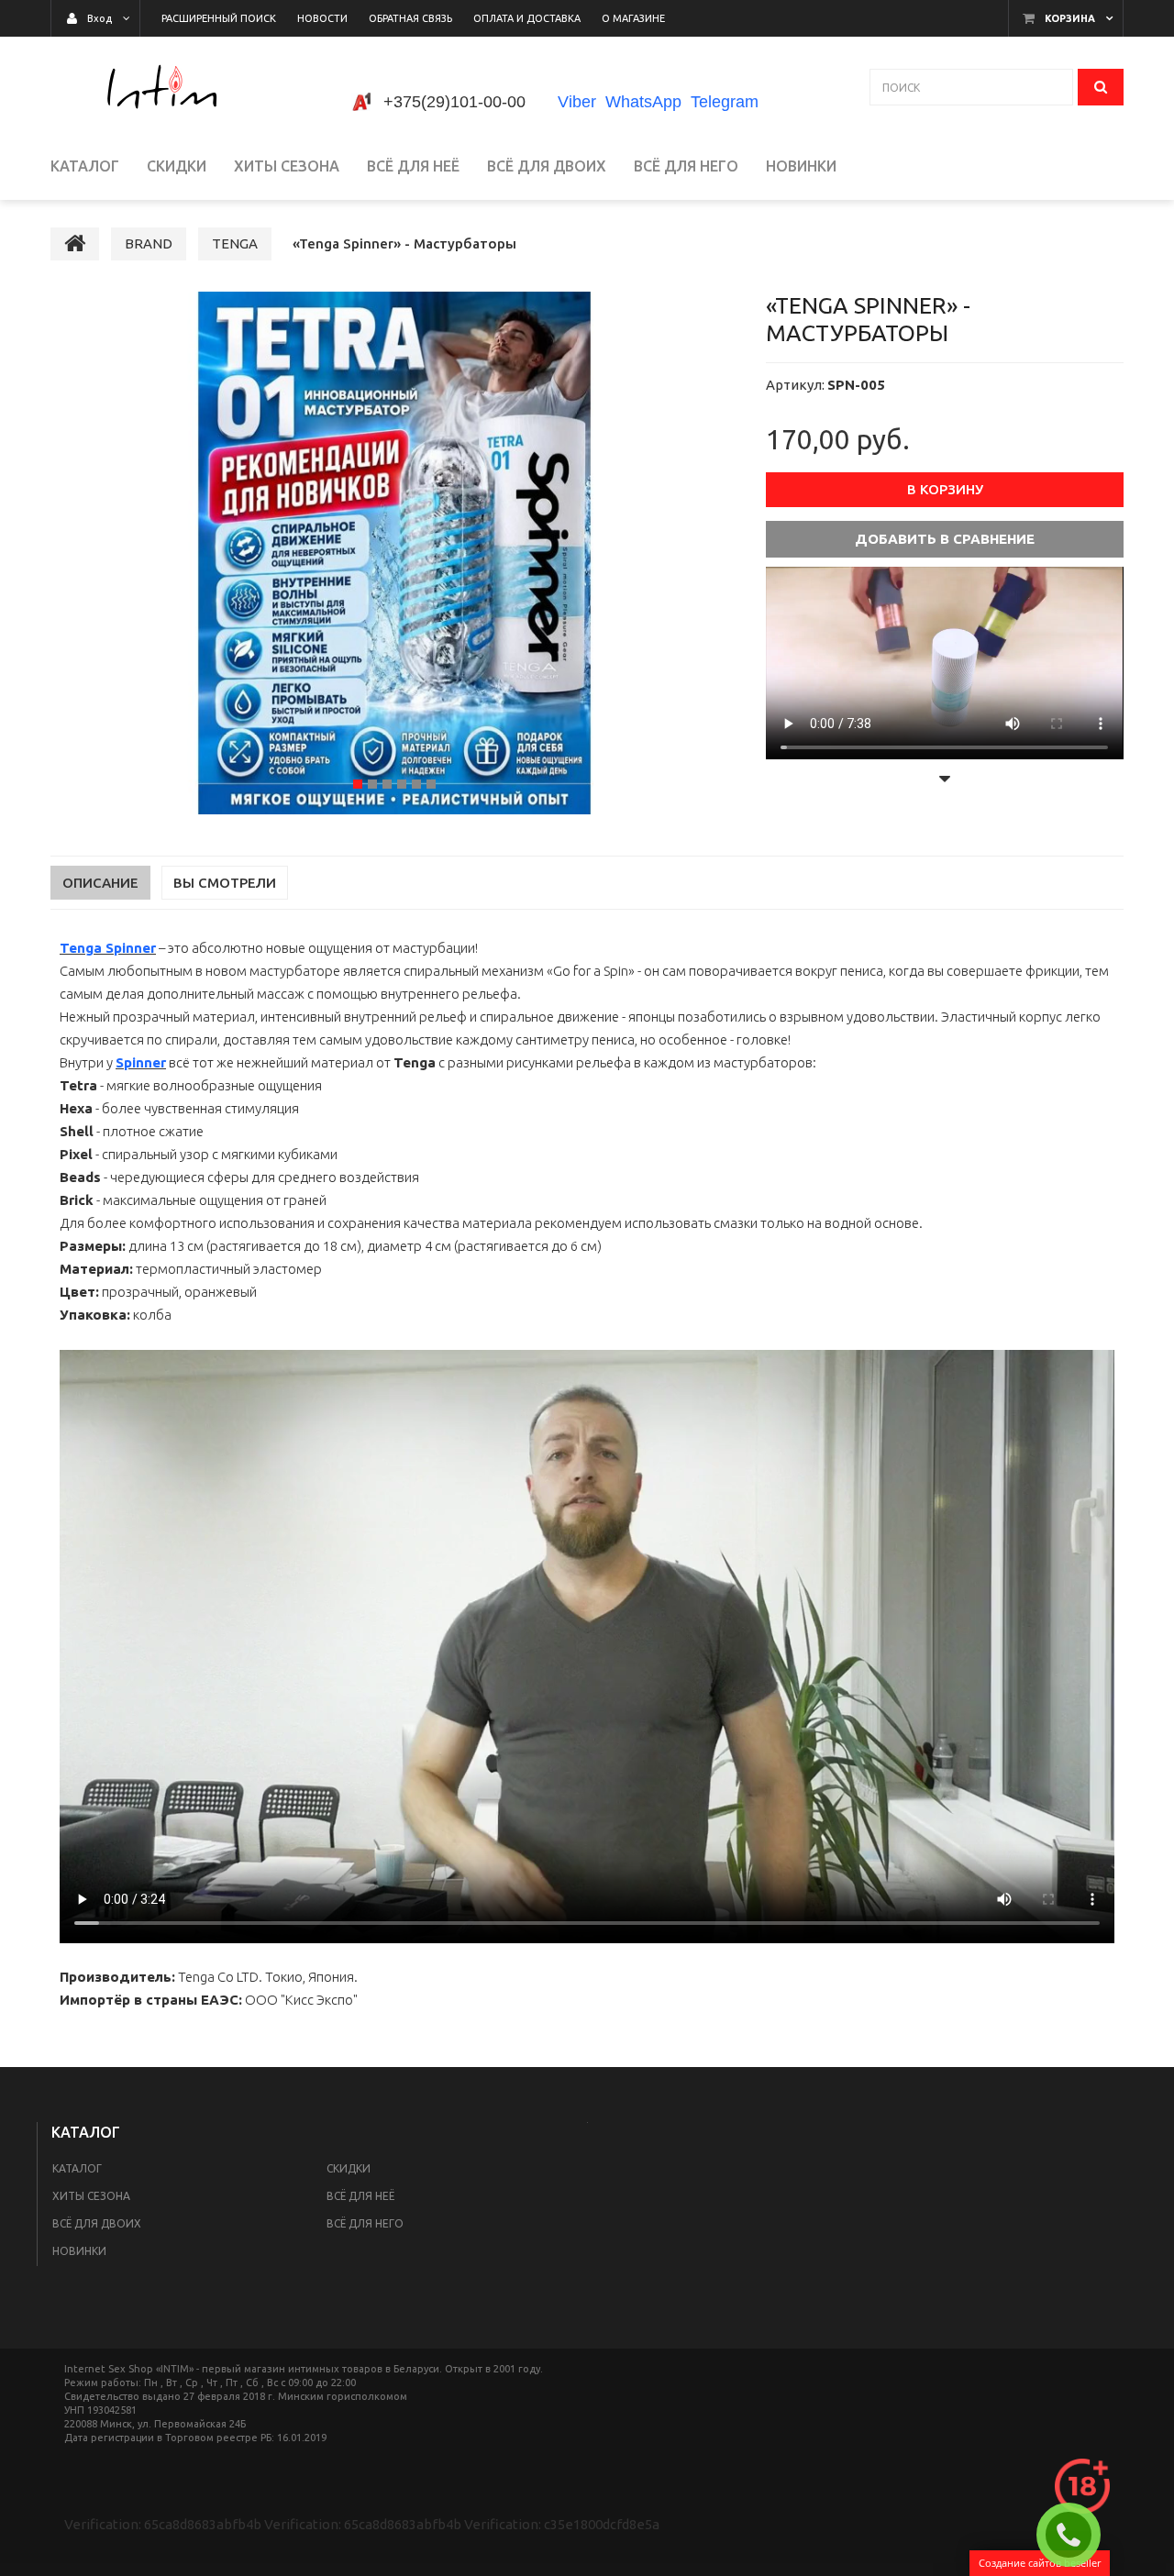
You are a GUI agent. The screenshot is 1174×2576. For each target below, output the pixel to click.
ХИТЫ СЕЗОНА (91, 2196)
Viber (577, 102)
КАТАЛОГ (77, 2168)
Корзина (1070, 18)
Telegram (725, 102)
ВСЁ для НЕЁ (360, 2196)
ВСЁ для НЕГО (365, 2223)
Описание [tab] (100, 883)
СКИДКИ (349, 2168)
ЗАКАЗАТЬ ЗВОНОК (1076, 2535)
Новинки (79, 2251)
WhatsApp (643, 102)
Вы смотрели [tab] (225, 883)
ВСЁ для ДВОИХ (97, 2223)
